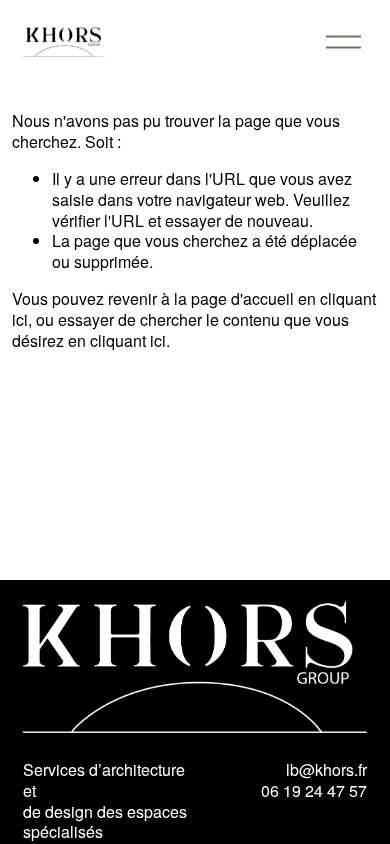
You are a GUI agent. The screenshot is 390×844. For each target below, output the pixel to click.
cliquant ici (128, 340)
